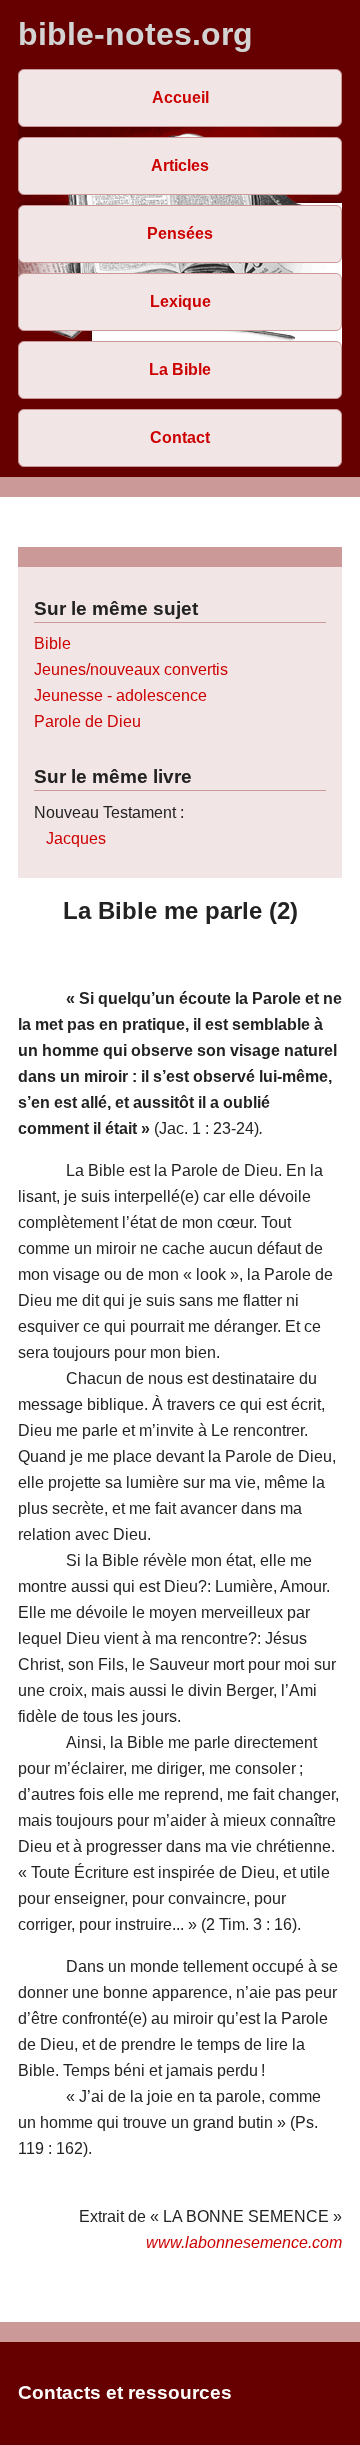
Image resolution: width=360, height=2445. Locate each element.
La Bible (180, 369)
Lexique (180, 301)
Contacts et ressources (125, 2392)
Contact (180, 437)
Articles (180, 165)
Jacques (76, 838)
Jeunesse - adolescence (120, 695)
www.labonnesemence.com (244, 2242)
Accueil (180, 97)
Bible (52, 643)
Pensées (180, 233)
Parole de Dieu (87, 721)
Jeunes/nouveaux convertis (131, 669)
